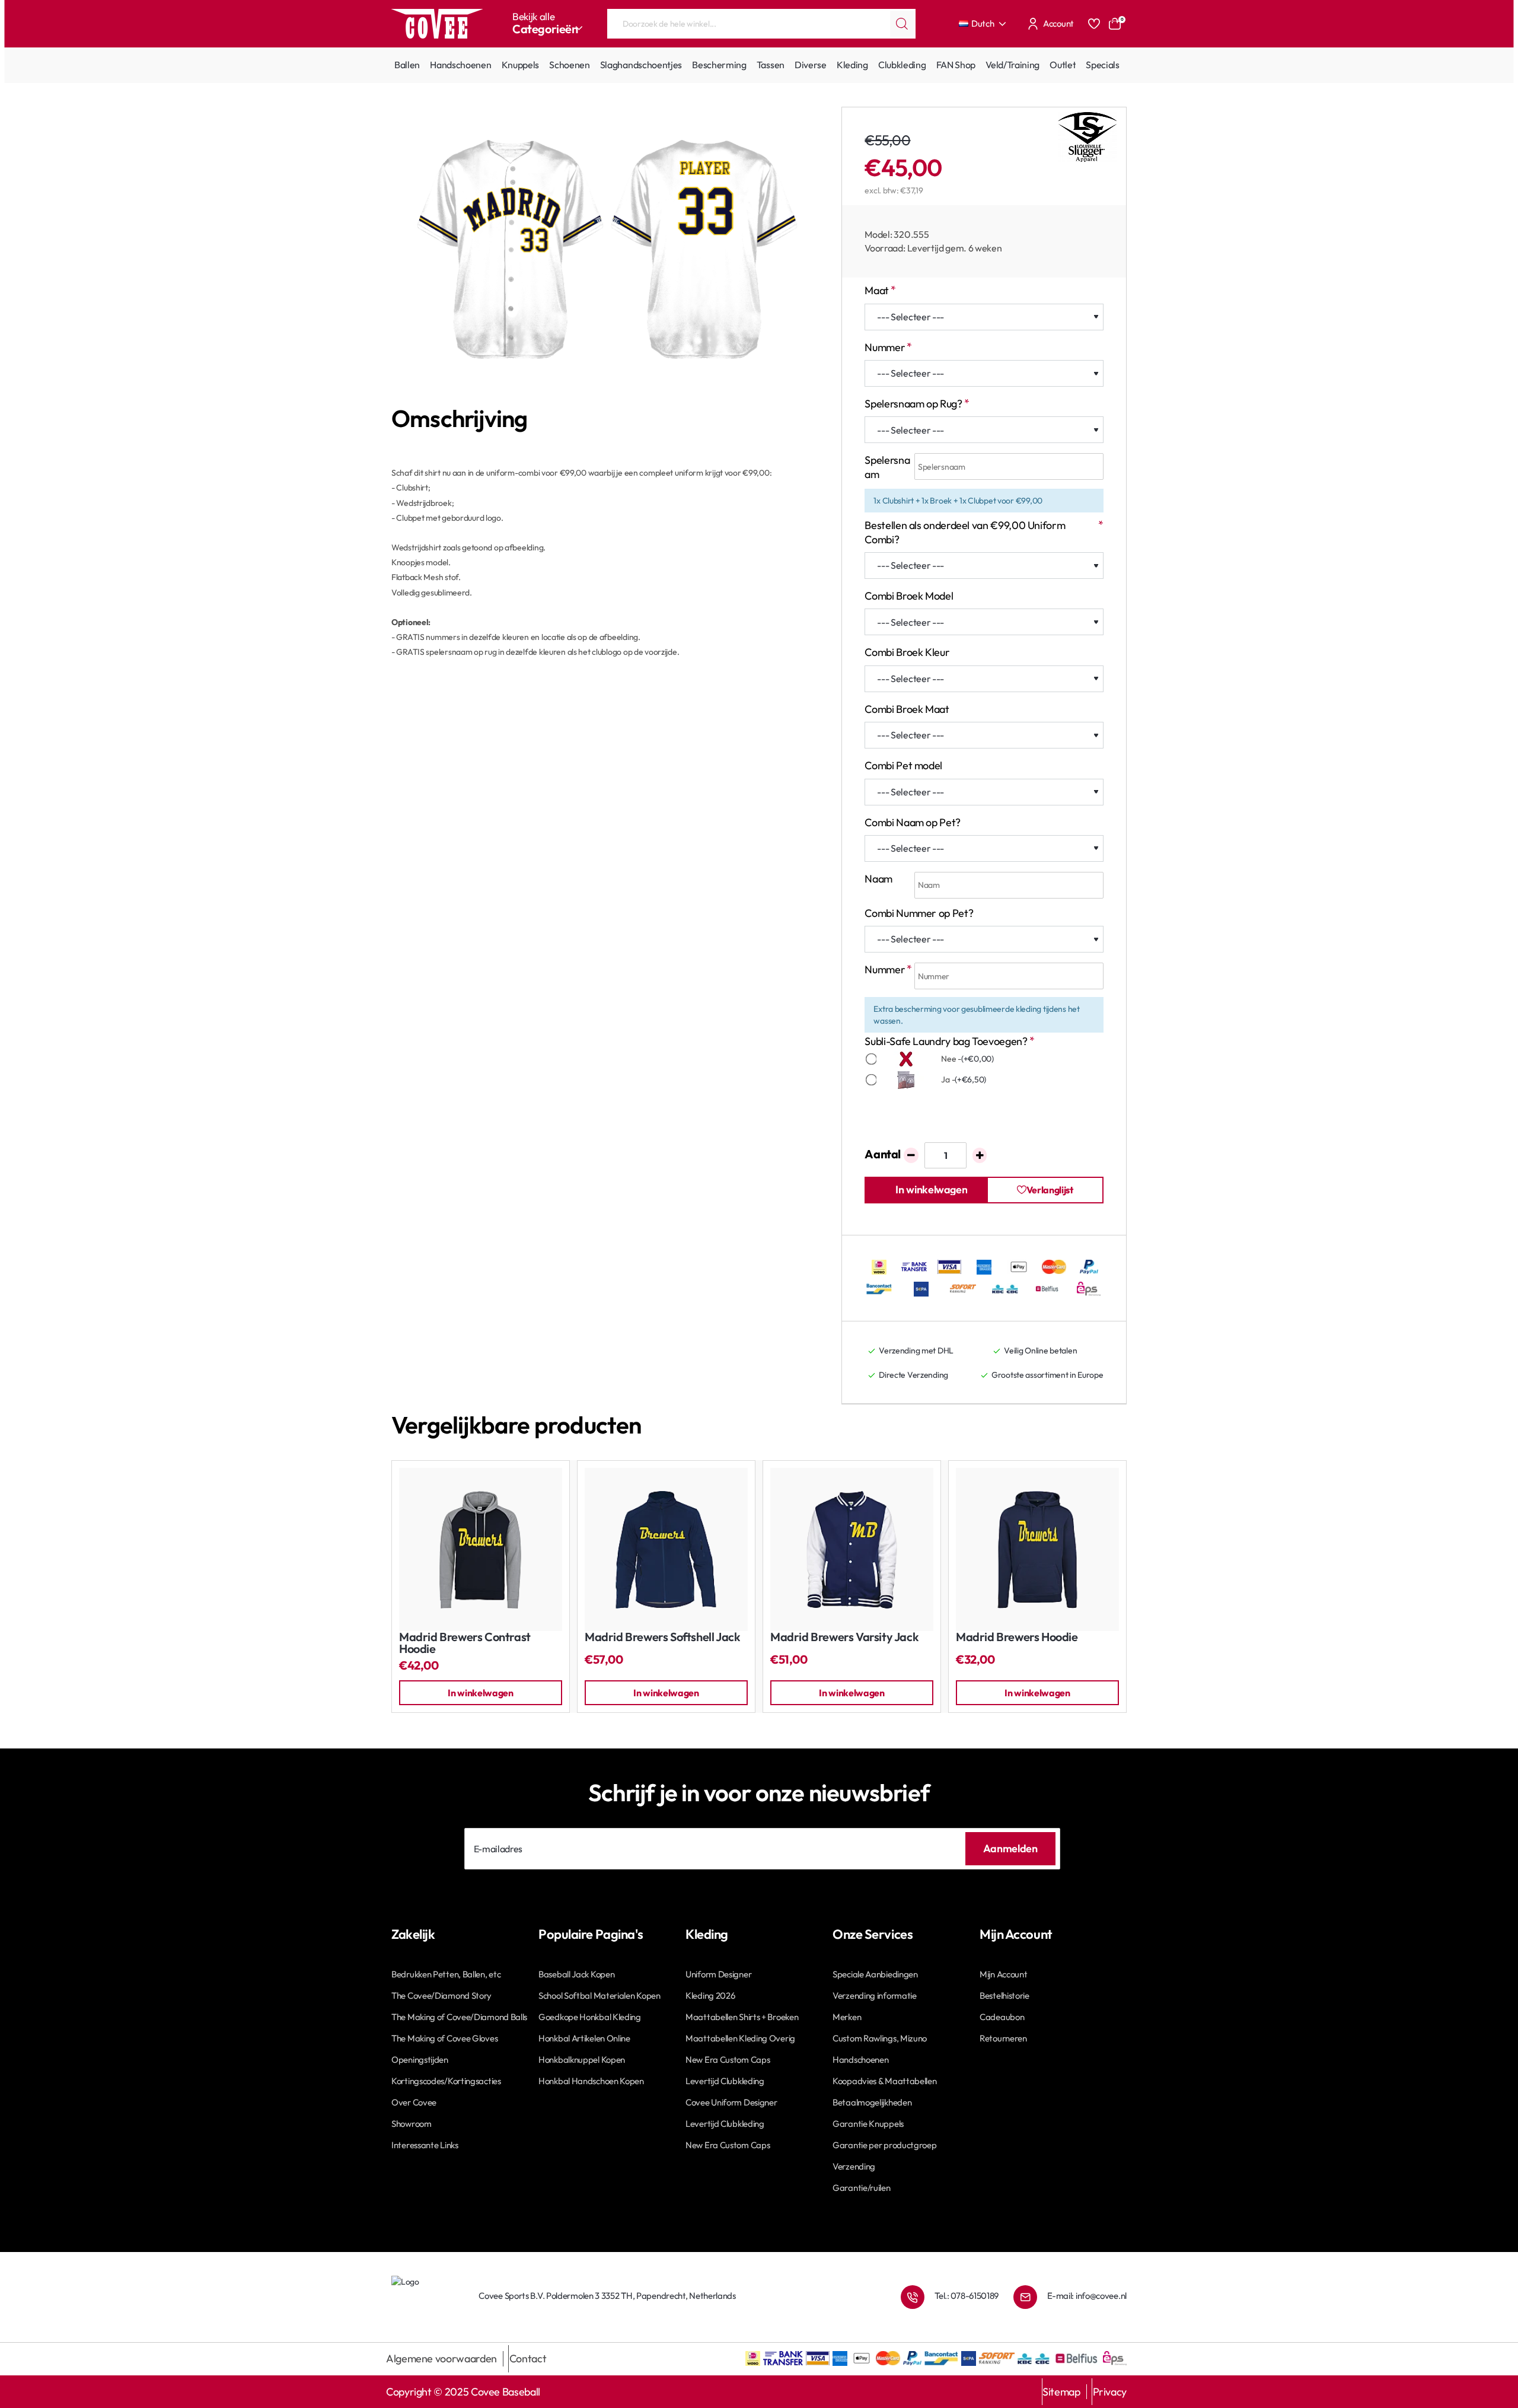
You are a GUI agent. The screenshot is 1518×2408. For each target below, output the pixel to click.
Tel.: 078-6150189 (967, 2296)
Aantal (883, 1154)
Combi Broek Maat (907, 709)
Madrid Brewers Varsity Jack (844, 1637)
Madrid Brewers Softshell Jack (662, 1637)
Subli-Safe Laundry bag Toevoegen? (946, 1041)
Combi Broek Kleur (907, 652)
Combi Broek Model (909, 596)
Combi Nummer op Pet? (919, 913)
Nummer (885, 347)
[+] (980, 1155)
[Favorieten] (1094, 24)
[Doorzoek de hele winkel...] (902, 24)
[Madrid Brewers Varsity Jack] (852, 1549)
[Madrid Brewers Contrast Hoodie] (481, 1549)
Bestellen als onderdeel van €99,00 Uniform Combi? (965, 532)
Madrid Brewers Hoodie (1017, 1637)
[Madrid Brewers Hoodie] (1037, 1549)
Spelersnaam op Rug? (913, 404)
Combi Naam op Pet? (913, 822)
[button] (931, 1190)
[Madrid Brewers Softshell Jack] (666, 1549)
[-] (911, 1155)
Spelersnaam (887, 467)
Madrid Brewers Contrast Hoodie (465, 1643)
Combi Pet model (903, 765)
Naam (878, 879)
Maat (877, 290)
